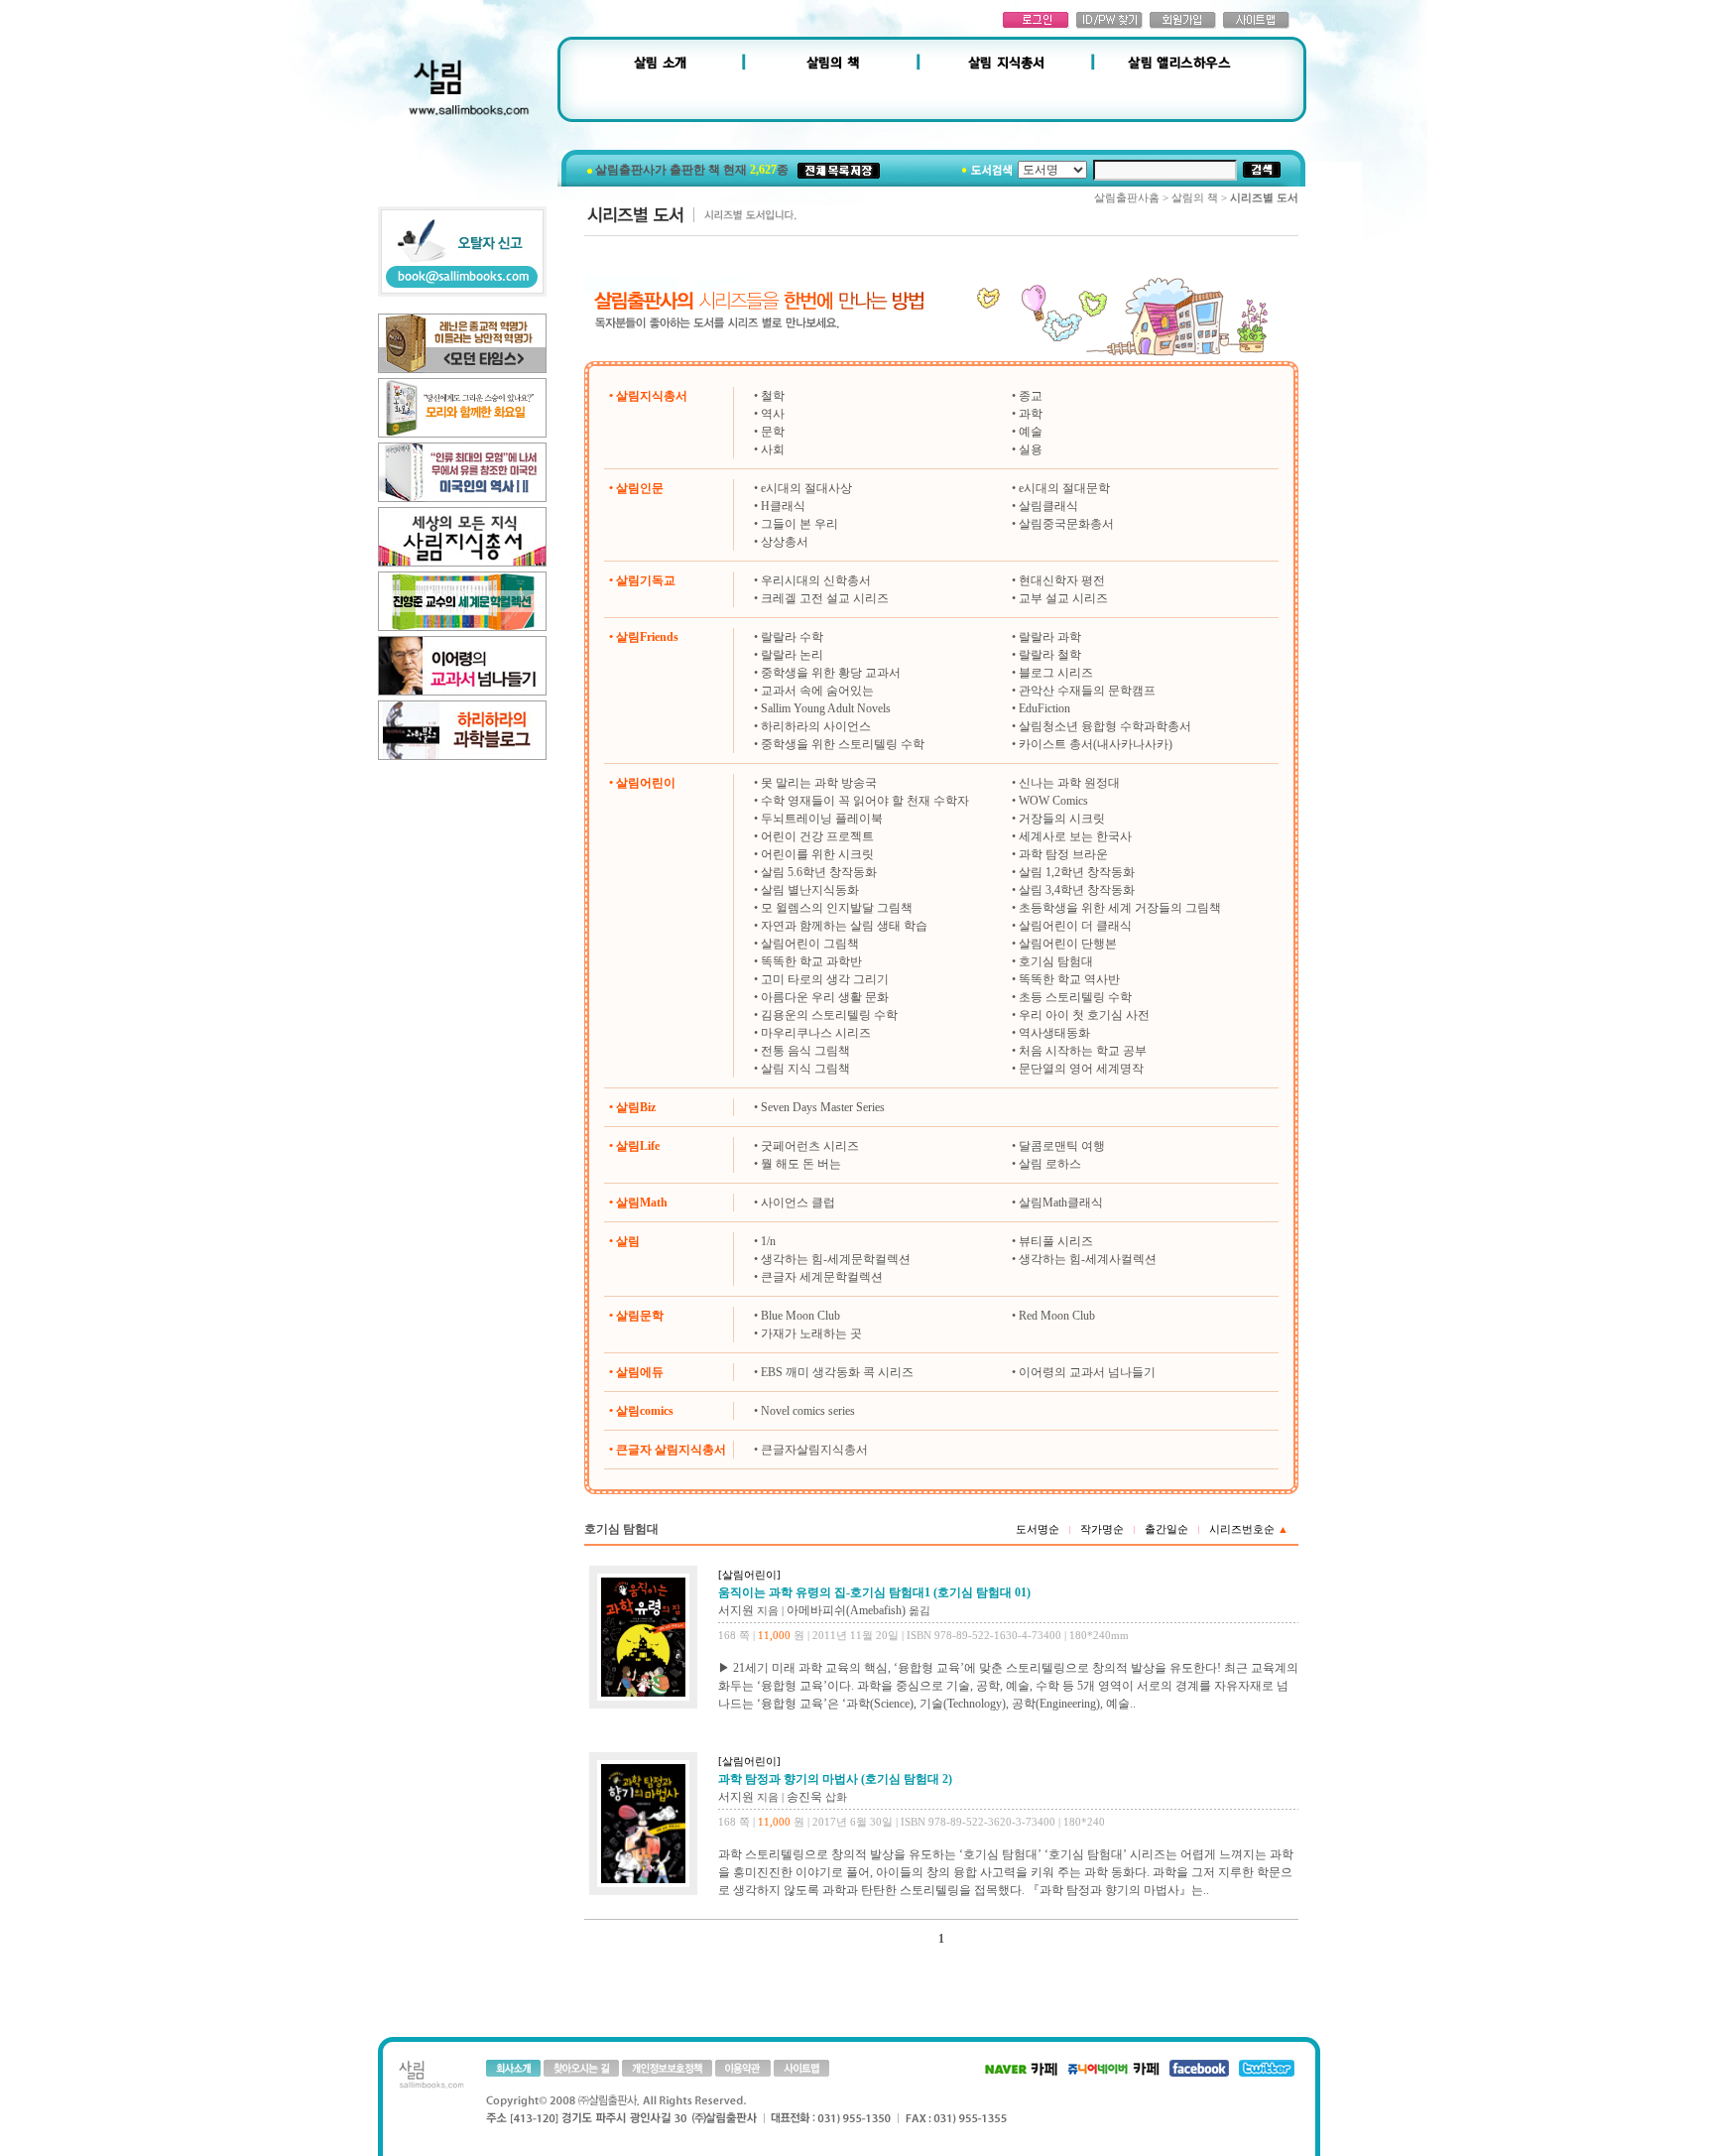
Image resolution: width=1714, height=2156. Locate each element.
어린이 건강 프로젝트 (817, 836)
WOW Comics (1053, 801)
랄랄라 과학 (1050, 637)
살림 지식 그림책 (805, 1069)
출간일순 (1166, 1529)
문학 (773, 432)
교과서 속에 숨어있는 (817, 691)
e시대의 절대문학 (1064, 488)
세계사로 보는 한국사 (1075, 836)
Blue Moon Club (800, 1316)
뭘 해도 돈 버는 (801, 1164)
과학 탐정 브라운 (1063, 854)
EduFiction (1044, 708)
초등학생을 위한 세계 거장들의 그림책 (1120, 908)
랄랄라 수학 (792, 637)
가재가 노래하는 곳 (811, 1333)
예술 (1031, 432)
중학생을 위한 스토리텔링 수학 (843, 744)
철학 (773, 396)
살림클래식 (1048, 506)
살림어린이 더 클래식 (1075, 926)
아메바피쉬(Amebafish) (846, 1610)
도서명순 (1038, 1529)
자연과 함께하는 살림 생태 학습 (844, 926)
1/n (768, 1241)
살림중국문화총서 (1066, 524)
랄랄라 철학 (1050, 655)
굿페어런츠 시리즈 (810, 1146)
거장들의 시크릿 (1062, 819)
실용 (1031, 449)
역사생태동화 (1054, 1033)
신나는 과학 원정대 (1069, 783)
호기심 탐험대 (1056, 961)
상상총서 (785, 542)
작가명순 (1102, 1529)
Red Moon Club (1057, 1316)
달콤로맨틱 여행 (1062, 1146)
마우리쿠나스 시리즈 (816, 1033)
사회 (773, 449)
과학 (1031, 414)
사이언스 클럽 (798, 1203)
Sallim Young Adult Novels (826, 708)
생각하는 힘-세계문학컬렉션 (836, 1259)
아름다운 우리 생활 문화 (825, 997)
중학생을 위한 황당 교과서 (831, 673)
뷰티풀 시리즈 (1056, 1241)
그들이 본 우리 (799, 524)
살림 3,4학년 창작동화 (1077, 890)
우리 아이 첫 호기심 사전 (1084, 1015)
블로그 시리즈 (1056, 673)
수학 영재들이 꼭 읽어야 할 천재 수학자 (865, 801)
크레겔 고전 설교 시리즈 (825, 598)
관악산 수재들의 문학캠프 (1087, 691)
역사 (773, 414)
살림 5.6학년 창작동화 (819, 872)
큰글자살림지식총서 (814, 1450)
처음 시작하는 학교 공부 (1083, 1051)
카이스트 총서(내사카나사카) (1096, 744)
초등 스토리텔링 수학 (1075, 997)
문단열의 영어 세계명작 (1081, 1069)
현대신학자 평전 (1062, 580)
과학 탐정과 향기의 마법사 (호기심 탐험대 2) (835, 1779)
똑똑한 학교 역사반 (1069, 979)
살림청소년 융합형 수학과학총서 (1105, 726)
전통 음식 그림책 (805, 1051)
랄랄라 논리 (792, 655)
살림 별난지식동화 (810, 890)
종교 (1031, 396)
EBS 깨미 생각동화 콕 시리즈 (837, 1372)
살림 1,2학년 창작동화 (1077, 872)
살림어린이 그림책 (810, 944)
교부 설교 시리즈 (1063, 598)
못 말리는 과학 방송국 (819, 783)
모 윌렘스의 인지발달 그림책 (837, 908)
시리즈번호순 (1249, 1529)
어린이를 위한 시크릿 (817, 854)
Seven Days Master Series (823, 1107)
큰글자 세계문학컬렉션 (822, 1277)
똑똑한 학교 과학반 (811, 961)
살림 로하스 (1050, 1164)
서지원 (736, 1610)
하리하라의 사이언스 (816, 726)
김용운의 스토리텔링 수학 (829, 1015)
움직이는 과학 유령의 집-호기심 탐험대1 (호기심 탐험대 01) (874, 1592)
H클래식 (783, 506)
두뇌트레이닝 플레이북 (822, 819)
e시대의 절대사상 (806, 488)
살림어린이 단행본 (1068, 944)
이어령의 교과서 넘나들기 (1087, 1372)
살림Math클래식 (1061, 1203)
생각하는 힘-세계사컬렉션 (1088, 1259)
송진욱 (804, 1797)
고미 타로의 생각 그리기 (825, 979)
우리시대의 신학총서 (816, 580)
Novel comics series (808, 1411)
